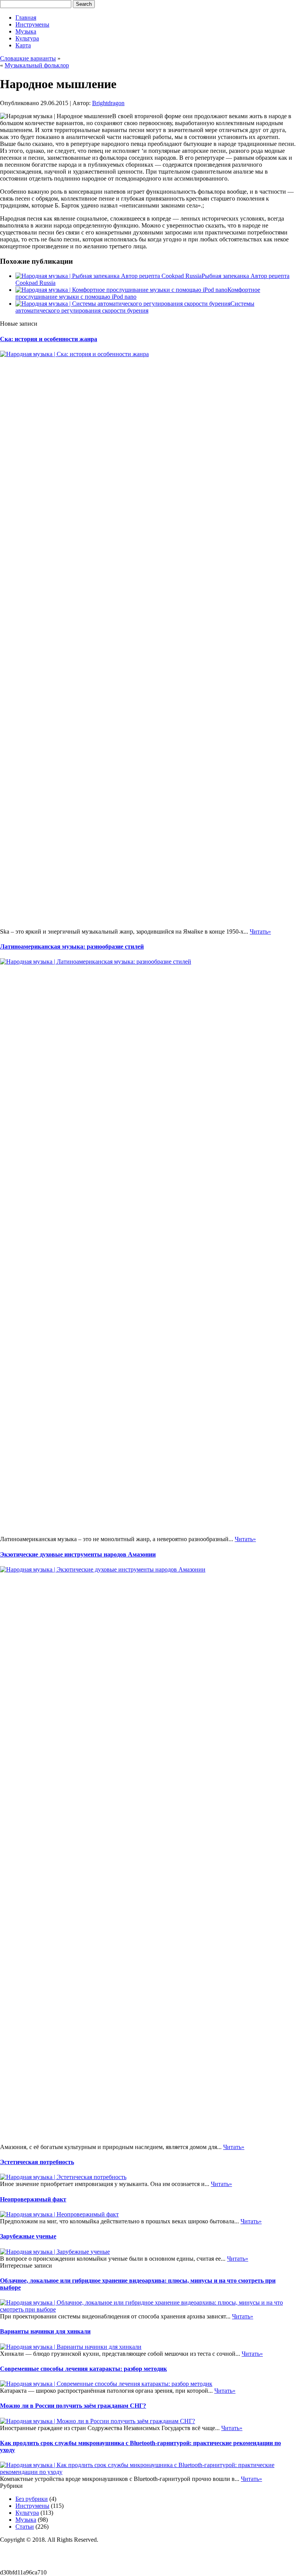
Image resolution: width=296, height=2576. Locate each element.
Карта (23, 45)
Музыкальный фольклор (37, 65)
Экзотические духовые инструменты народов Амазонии (78, 1554)
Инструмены (32, 24)
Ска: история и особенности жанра (49, 339)
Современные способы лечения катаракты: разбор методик (83, 2369)
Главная (26, 18)
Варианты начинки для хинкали (45, 2331)
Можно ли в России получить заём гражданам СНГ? (73, 2406)
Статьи (25, 2527)
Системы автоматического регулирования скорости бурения (135, 307)
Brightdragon (108, 103)
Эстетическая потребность (37, 2162)
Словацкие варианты (28, 58)
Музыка (26, 31)
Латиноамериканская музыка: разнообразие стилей (72, 947)
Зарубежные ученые (28, 2236)
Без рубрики (32, 2499)
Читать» (260, 931)
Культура (27, 38)
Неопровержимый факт (33, 2199)
